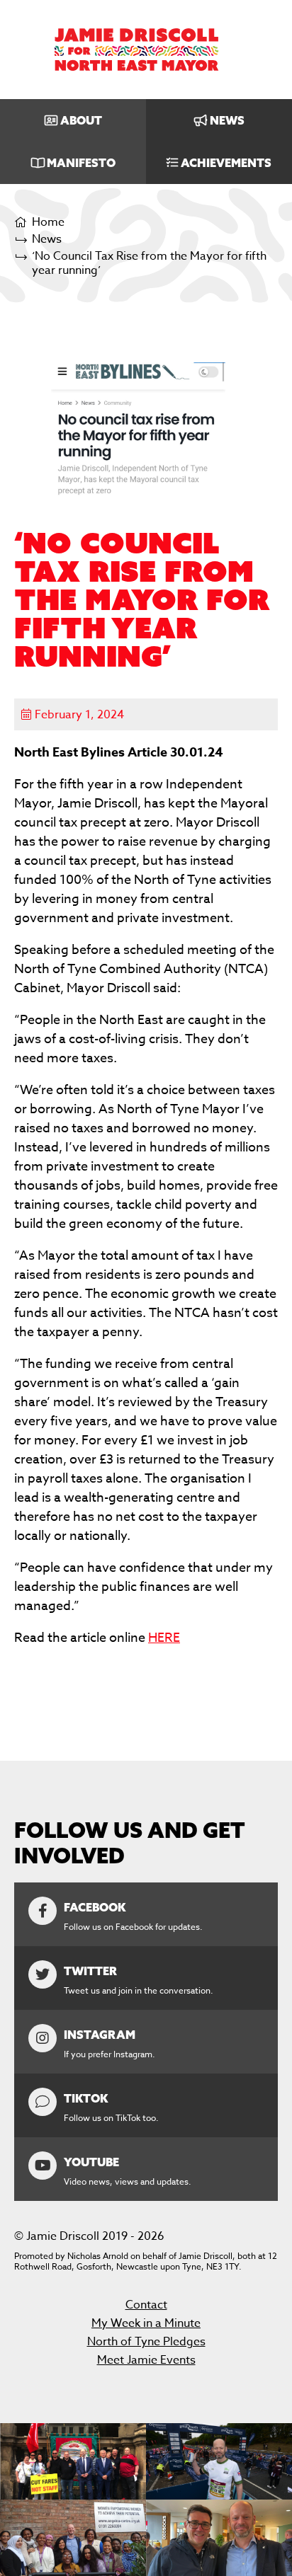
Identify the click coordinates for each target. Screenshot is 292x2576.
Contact (146, 2305)
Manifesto (81, 163)
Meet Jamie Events (146, 2360)
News (227, 120)
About (81, 120)
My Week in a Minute (146, 2323)
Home (48, 223)
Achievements (226, 163)
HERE (164, 1638)
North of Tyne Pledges (146, 2342)
